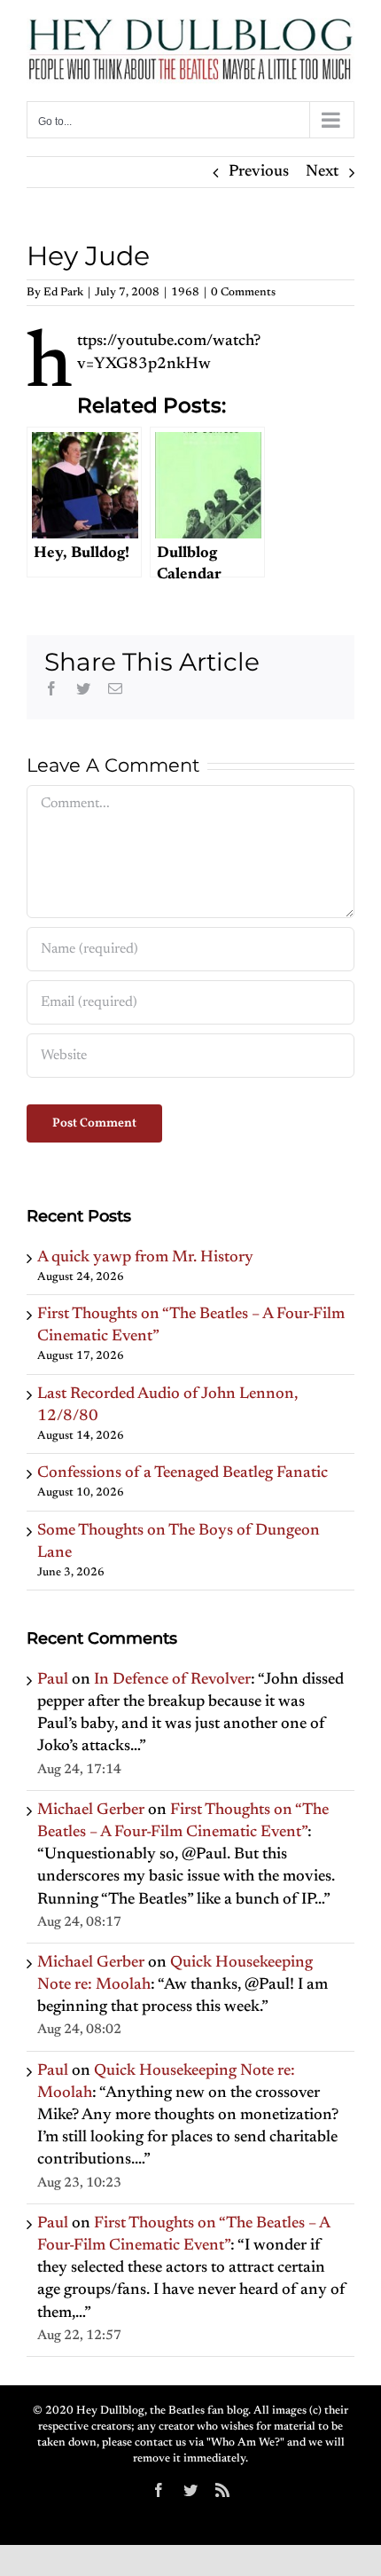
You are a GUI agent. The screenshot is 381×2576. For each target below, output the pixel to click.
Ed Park (63, 292)
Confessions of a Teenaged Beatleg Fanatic (183, 1473)
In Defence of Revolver (172, 1680)
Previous (259, 172)
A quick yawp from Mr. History (145, 1258)
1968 (185, 292)
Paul (53, 1680)
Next (322, 172)
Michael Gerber (91, 1810)
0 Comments (243, 292)
